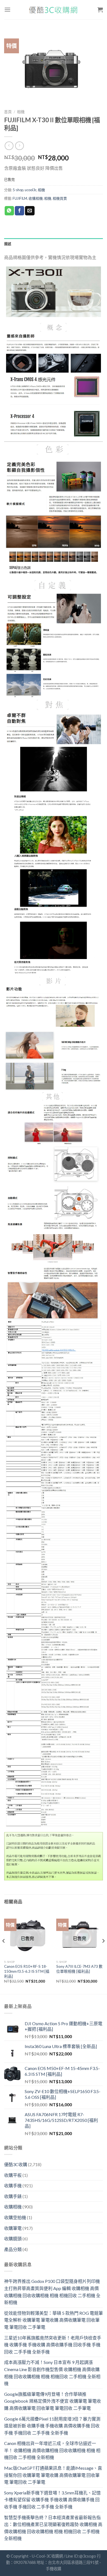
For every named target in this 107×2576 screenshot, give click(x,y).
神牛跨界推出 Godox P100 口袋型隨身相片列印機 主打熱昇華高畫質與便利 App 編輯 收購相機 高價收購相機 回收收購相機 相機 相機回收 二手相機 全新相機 (52, 2292)
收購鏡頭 (13, 2239)
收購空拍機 (15, 2217)
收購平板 (13, 2175)
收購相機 (36, 198)
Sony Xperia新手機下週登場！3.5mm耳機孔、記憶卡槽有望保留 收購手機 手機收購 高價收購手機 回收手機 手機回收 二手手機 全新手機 (52, 2500)
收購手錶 (13, 2196)
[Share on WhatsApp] (9, 211)
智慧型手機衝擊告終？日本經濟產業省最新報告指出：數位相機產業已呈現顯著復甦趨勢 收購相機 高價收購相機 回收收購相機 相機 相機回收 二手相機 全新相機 (53, 2528)
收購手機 (13, 2185)
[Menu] (7, 9)
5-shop (18, 190)
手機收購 (54, 2569)
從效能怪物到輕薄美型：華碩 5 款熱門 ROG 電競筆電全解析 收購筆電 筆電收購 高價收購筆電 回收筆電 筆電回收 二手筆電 (54, 2320)
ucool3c (31, 190)
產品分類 (13, 2249)
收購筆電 (13, 2228)
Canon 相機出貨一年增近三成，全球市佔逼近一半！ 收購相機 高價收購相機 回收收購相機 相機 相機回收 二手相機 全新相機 (52, 2450)
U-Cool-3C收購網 (47, 2556)
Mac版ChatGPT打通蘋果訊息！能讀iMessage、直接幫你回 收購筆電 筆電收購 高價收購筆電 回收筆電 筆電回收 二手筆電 (53, 2475)
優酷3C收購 (16, 2164)
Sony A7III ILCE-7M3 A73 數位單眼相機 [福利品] (79, 1969)
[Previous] (4, 1952)
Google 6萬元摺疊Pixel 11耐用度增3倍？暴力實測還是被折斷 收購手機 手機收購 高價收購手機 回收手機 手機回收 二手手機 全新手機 (52, 2426)
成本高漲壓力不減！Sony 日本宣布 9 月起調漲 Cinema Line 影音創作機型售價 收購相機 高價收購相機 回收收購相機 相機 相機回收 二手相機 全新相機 (52, 2373)
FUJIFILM (20, 198)
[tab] (54, 244)
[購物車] (100, 10)
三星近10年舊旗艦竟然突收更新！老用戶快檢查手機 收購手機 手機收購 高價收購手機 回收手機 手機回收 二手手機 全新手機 (53, 2345)
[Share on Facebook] (19, 211)
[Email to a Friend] (30, 211)
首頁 (8, 112)
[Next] (103, 1952)
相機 (21, 112)
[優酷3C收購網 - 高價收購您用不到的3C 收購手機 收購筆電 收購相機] (54, 10)
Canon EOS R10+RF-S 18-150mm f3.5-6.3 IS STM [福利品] (27, 1971)
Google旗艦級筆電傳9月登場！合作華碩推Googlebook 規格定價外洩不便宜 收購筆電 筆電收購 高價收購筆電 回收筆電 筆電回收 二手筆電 (53, 2401)
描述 (8, 244)
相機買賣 (60, 198)
